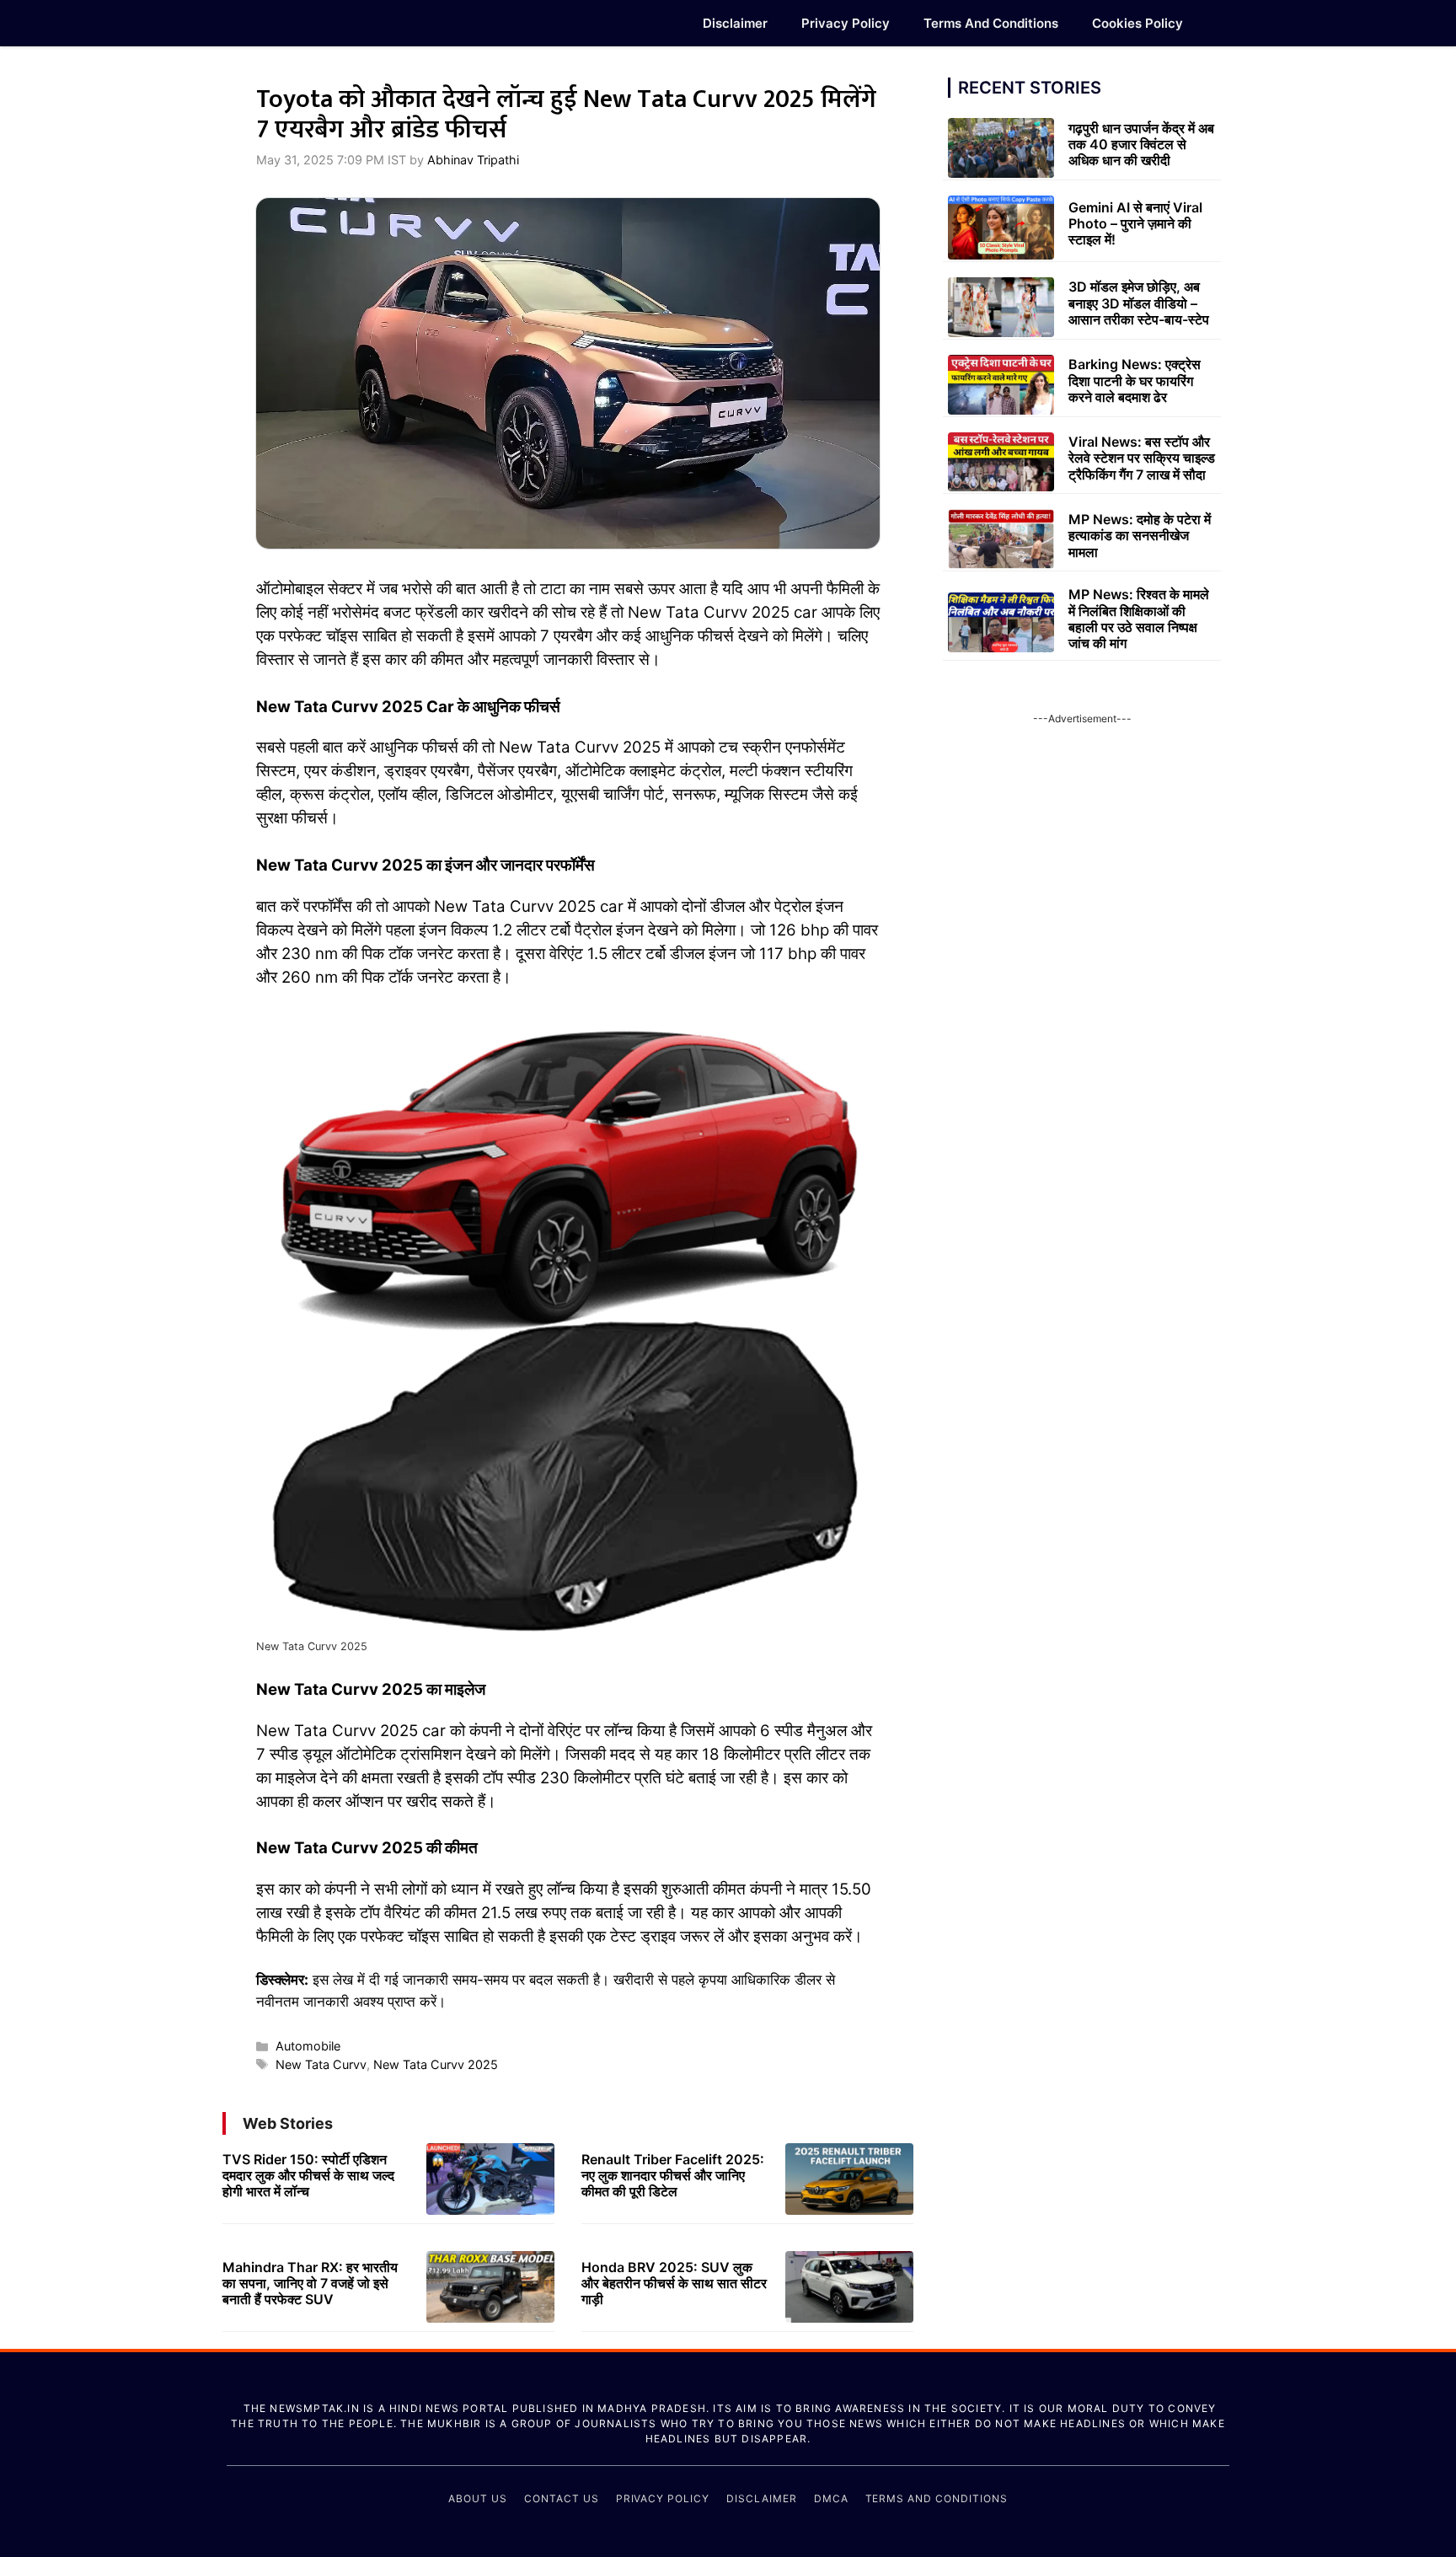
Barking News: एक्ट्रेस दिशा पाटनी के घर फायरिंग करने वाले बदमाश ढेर (1135, 380)
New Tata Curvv (321, 2064)
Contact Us (562, 2498)
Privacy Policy (846, 23)
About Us (478, 2498)
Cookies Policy (1137, 23)
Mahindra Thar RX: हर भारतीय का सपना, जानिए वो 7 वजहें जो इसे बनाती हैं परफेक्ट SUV (310, 2283)
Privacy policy (663, 2498)
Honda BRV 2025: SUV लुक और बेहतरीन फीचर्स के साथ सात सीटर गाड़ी (674, 2283)
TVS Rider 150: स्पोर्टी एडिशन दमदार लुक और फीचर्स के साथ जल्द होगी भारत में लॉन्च (308, 2175)
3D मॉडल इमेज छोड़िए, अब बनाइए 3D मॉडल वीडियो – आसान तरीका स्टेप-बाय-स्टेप (1139, 303)
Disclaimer (735, 23)
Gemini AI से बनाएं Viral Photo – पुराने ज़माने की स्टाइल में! (1135, 223)
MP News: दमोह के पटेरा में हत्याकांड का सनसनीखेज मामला (1140, 535)
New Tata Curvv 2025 (436, 2064)
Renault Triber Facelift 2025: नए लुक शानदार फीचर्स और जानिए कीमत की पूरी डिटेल (673, 2175)
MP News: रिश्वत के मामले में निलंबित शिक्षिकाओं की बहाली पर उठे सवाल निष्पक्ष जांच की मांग (1139, 619)
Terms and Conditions (991, 23)
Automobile (308, 2046)
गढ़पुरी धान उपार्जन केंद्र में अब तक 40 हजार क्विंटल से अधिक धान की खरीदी (1141, 144)
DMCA (831, 2498)
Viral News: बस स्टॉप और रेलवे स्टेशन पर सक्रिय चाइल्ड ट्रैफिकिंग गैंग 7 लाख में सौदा (1142, 458)
